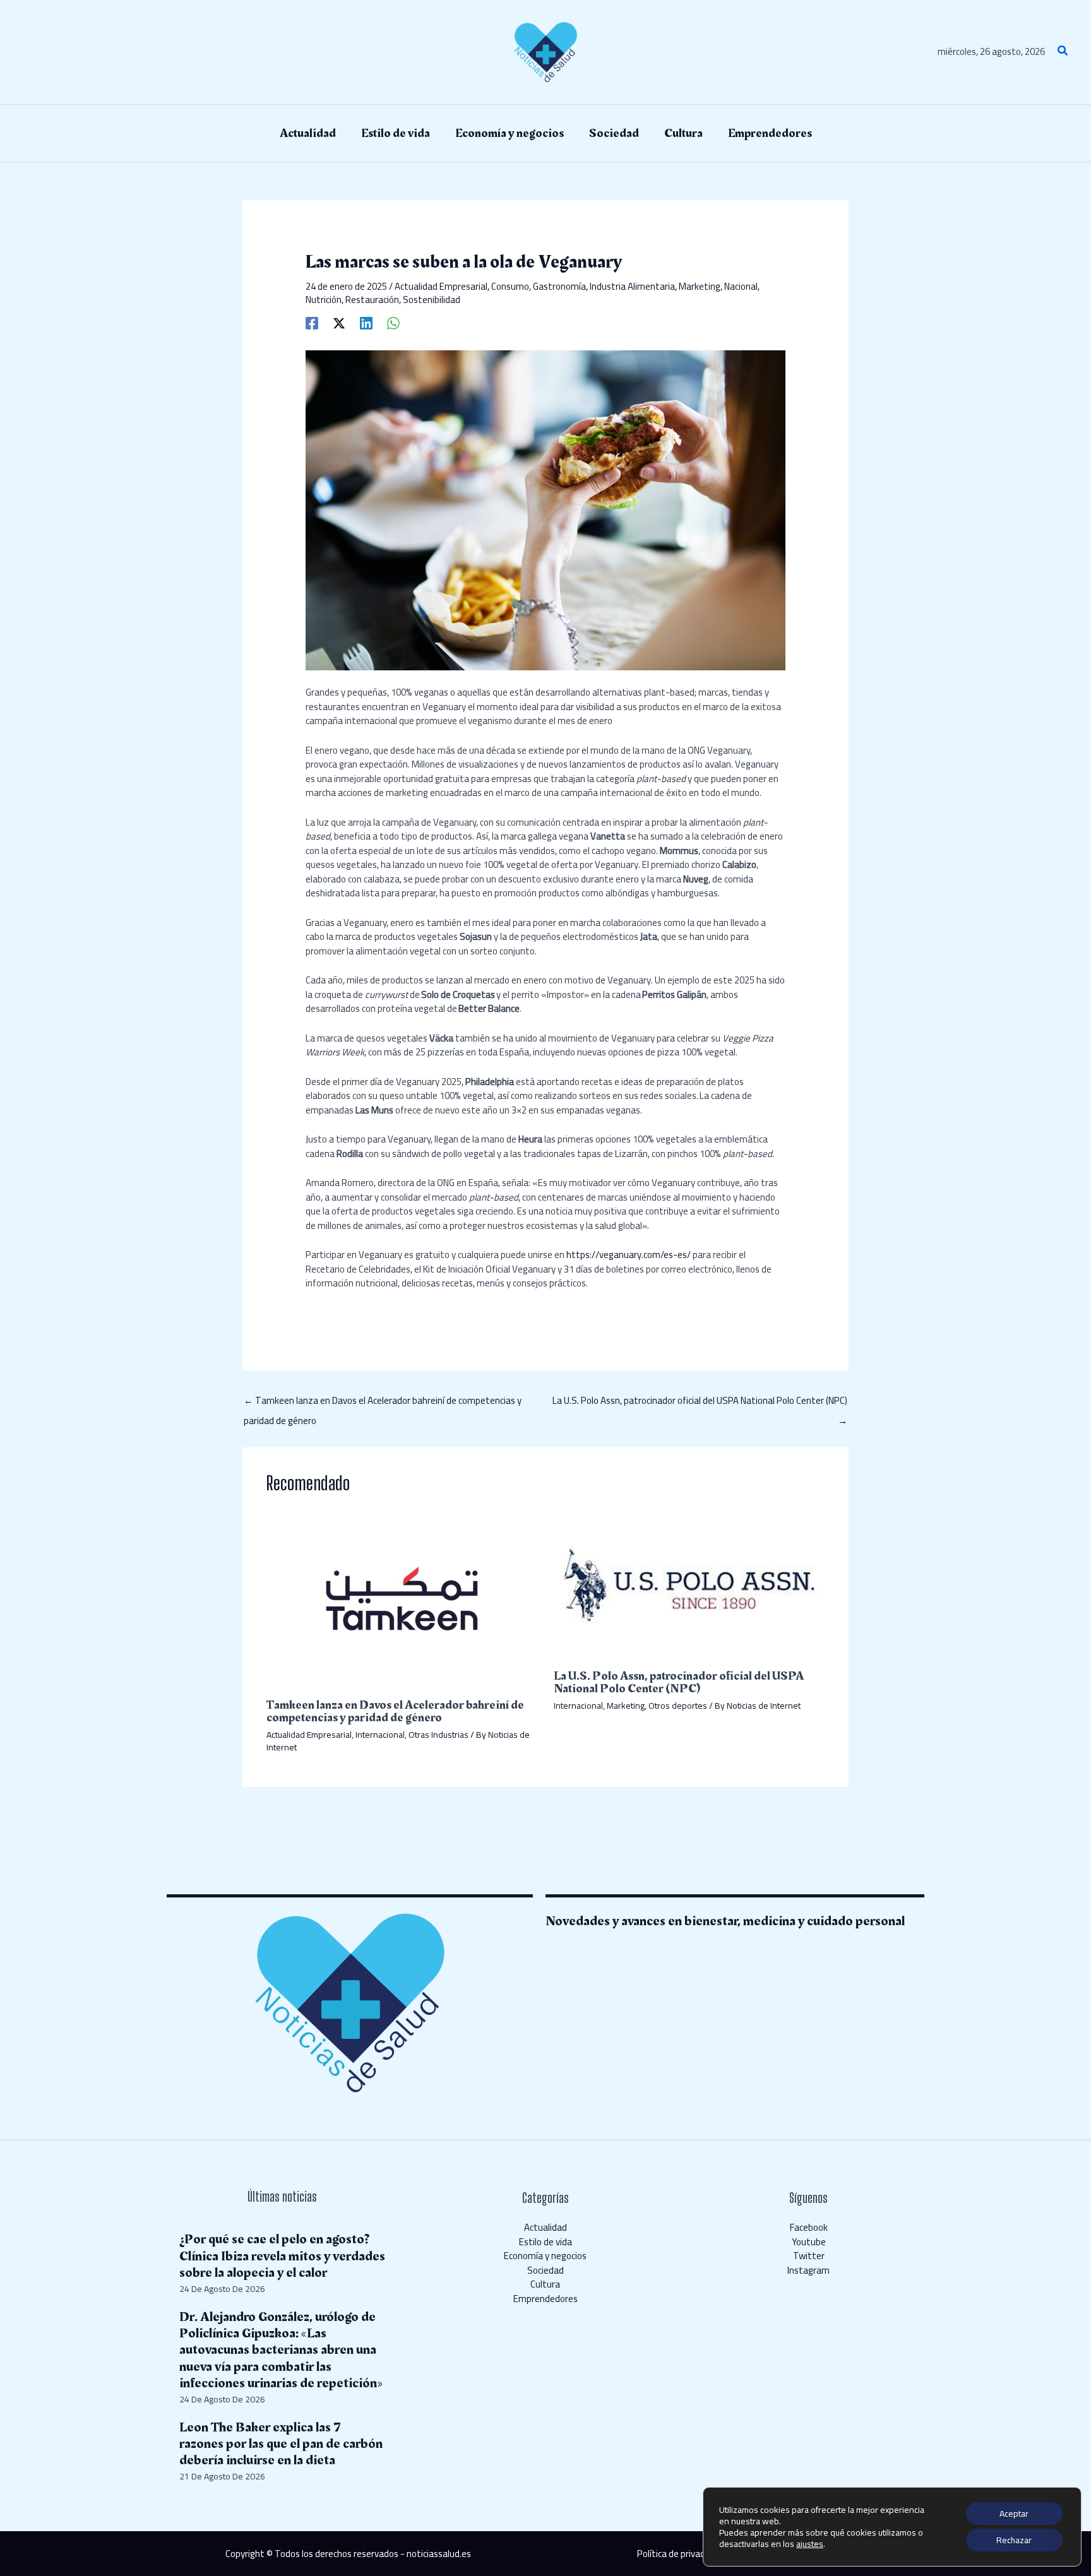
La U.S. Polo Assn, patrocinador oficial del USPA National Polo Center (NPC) (700, 1402)
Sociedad (545, 2270)
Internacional (380, 1735)
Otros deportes (678, 1706)
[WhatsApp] (393, 322)
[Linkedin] (366, 322)
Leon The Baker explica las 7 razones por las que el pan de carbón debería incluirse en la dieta (281, 2444)
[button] (1063, 52)
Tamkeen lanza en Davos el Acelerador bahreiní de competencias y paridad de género (383, 1402)
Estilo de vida (545, 2242)
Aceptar (1014, 2514)
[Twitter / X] (339, 322)
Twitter (809, 2256)
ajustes (810, 2544)
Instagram (808, 2270)
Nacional (741, 286)
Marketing (700, 286)
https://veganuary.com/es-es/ (629, 1255)
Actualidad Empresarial (441, 286)
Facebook (809, 2227)
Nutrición (324, 300)
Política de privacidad (679, 2554)
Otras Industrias (438, 1735)
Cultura (545, 2284)
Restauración (372, 300)
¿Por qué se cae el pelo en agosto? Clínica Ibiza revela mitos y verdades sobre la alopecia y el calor (282, 2256)
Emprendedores (545, 2299)
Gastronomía (559, 286)
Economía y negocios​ (545, 2256)
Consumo (510, 286)
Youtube (809, 2242)
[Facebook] (312, 322)
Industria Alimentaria (632, 286)
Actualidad (545, 2227)
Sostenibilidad (432, 300)
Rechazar (1014, 2540)
